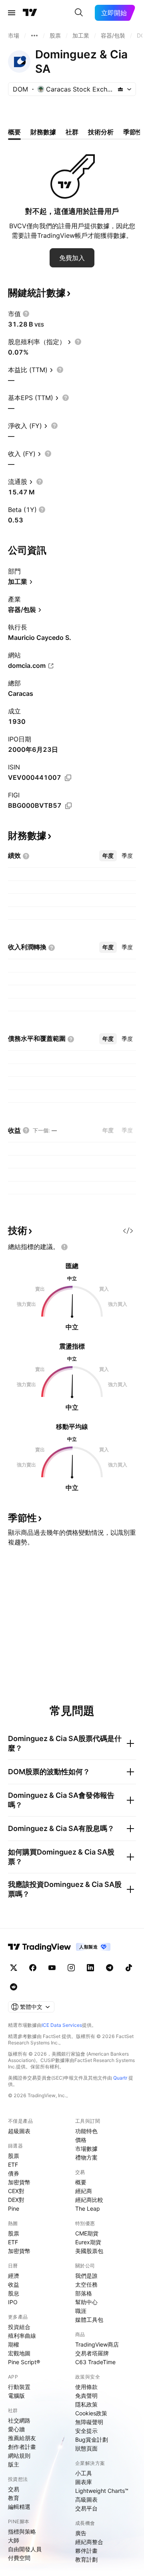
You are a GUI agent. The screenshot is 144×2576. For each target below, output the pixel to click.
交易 (14, 2489)
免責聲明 (86, 2396)
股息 (14, 2293)
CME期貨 (87, 2233)
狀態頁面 (86, 2448)
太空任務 (86, 2284)
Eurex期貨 (88, 2242)
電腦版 (16, 2396)
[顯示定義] (26, 314)
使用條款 (86, 2387)
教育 (14, 2498)
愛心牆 (16, 2429)
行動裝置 (19, 2387)
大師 (14, 2540)
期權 (14, 2344)
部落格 (84, 2293)
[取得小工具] (128, 1231)
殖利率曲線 (22, 2336)
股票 (14, 2156)
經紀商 (84, 2191)
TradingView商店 (97, 2344)
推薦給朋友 (22, 2438)
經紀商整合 (89, 2542)
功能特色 (86, 2131)
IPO (13, 2302)
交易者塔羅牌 (92, 2353)
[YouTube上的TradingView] (52, 1968)
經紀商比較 (89, 2200)
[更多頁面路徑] (34, 36)
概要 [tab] (14, 132)
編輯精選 (19, 2507)
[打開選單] (12, 13)
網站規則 (19, 2455)
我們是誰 (86, 2276)
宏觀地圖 (19, 2353)
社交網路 (19, 2420)
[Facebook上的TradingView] (33, 1968)
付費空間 (19, 2558)
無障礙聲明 (89, 2422)
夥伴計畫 (86, 2551)
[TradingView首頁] (30, 13)
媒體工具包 (89, 2320)
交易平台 (86, 2508)
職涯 (81, 2311)
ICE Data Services (62, 2025)
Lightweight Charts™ (102, 2491)
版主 (14, 2464)
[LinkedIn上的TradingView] (90, 1968)
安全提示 (86, 2431)
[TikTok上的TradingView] (129, 1968)
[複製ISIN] (68, 778)
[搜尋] (79, 13)
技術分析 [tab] (101, 132)
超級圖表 (19, 2131)
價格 (81, 2140)
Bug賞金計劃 (92, 2440)
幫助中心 (86, 2302)
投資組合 (19, 2327)
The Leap (88, 2208)
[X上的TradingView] (14, 1968)
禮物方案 (86, 2157)
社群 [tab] (72, 132)
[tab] (108, 856)
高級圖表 (86, 2499)
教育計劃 (86, 2559)
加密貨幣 (19, 2182)
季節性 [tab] (133, 132)
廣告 (81, 2533)
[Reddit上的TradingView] (14, 1987)
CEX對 (16, 2191)
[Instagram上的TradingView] (71, 1968)
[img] (120, 89)
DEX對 (16, 2200)
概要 (81, 2182)
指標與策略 (22, 2531)
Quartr (120, 2078)
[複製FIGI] (68, 806)
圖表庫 (84, 2482)
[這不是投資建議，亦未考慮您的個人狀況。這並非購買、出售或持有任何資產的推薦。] (64, 1247)
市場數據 (86, 2149)
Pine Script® (24, 2362)
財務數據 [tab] (43, 132)
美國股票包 (89, 2251)
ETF (13, 2165)
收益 (14, 2284)
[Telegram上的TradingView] (110, 1968)
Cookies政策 (91, 2413)
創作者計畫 (22, 2447)
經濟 (14, 2276)
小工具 (84, 2473)
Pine (14, 2208)
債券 (14, 2173)
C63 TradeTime (95, 2362)
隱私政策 (86, 2404)
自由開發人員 (25, 2549)
